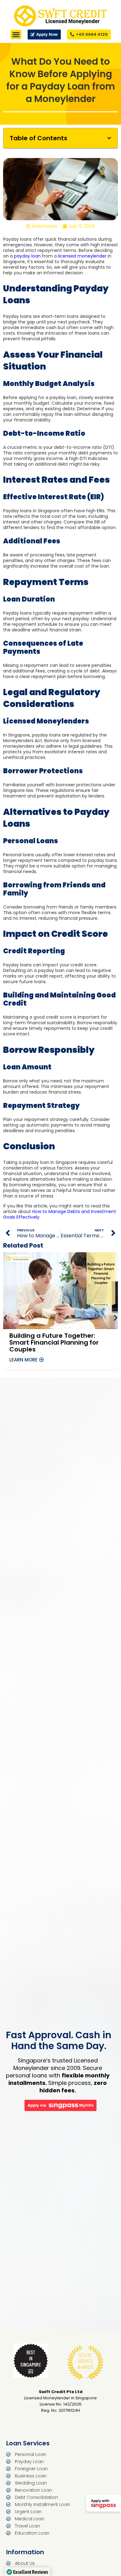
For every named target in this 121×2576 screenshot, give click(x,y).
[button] (109, 138)
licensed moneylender (82, 256)
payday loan (27, 256)
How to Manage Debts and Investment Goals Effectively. (60, 1214)
